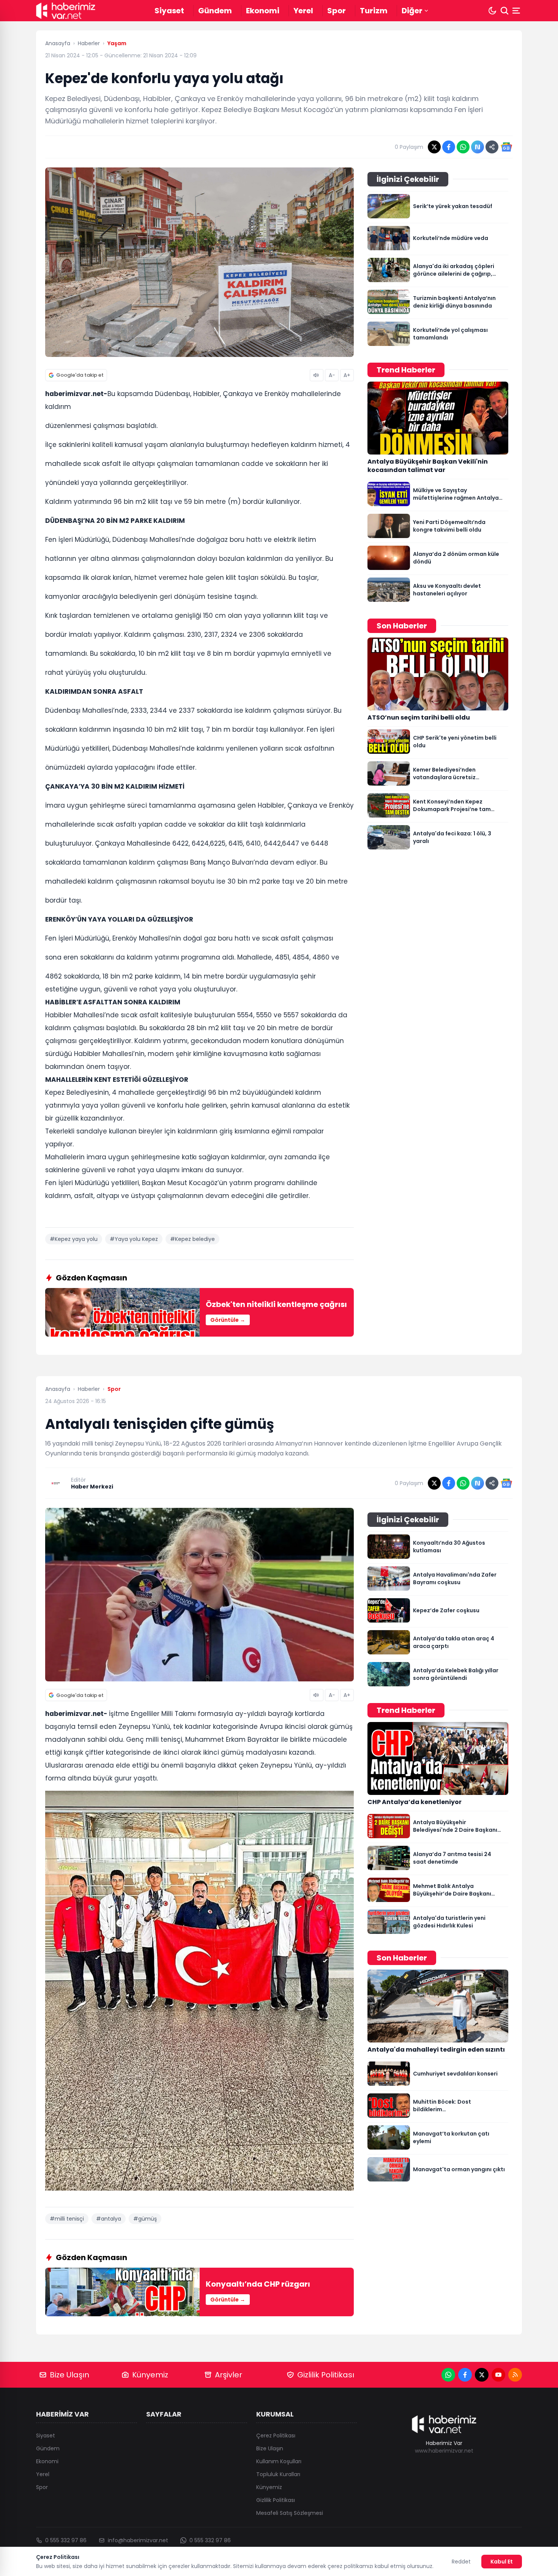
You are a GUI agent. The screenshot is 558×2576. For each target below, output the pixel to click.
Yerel (303, 11)
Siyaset (169, 11)
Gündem (215, 11)
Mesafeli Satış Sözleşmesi (290, 2513)
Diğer (412, 11)
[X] (482, 2375)
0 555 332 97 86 (66, 2540)
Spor (337, 11)
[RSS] (515, 2375)
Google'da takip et (80, 375)
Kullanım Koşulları (279, 2461)
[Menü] (517, 11)
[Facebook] (465, 2375)
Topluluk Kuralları (278, 2474)
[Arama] (504, 11)
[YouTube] (498, 2375)
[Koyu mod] (492, 11)
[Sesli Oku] (317, 375)
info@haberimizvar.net (138, 2540)
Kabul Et (502, 2562)
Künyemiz (150, 2375)
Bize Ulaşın (69, 2375)
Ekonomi (263, 11)
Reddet (461, 2562)
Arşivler (229, 2375)
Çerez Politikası (276, 2436)
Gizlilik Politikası (326, 2375)
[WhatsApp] (448, 2375)
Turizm (374, 11)
